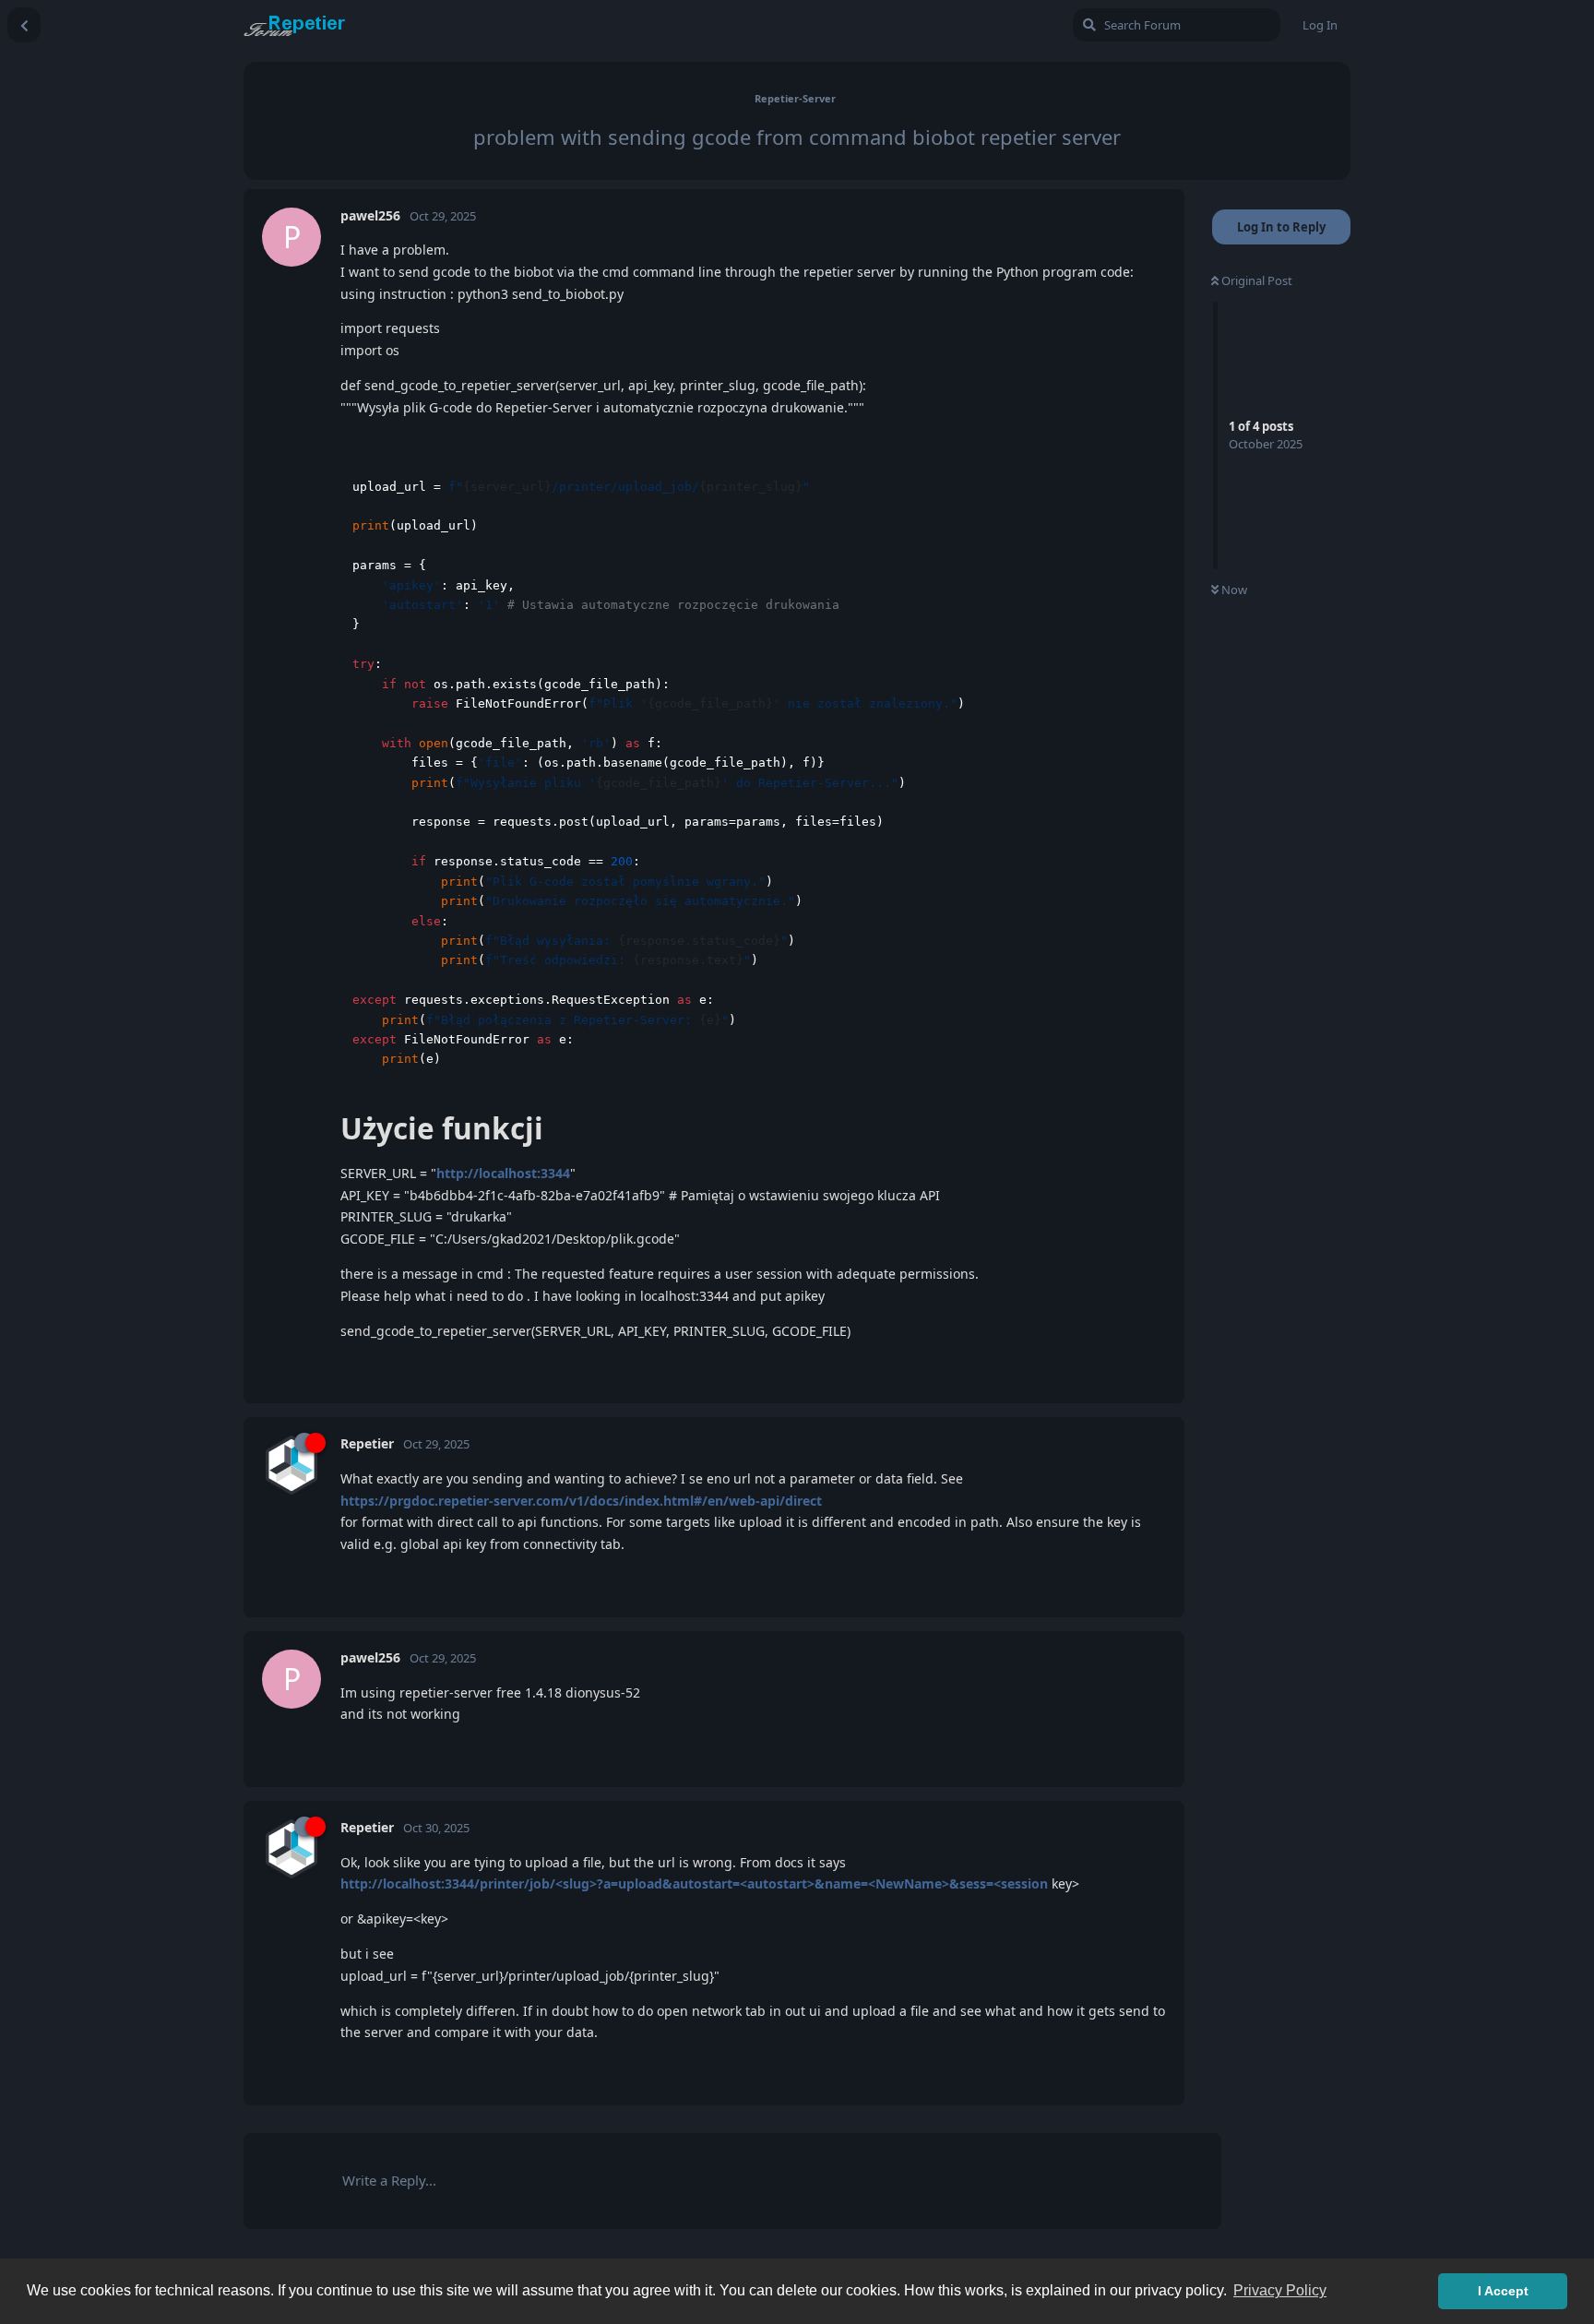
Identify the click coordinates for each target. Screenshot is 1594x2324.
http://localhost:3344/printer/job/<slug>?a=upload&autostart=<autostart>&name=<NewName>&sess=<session (694, 1883)
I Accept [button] (1503, 2291)
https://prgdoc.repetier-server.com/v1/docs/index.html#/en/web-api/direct (581, 1501)
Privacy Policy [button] (1280, 2290)
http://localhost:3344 (503, 1173)
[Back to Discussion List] (24, 25)
